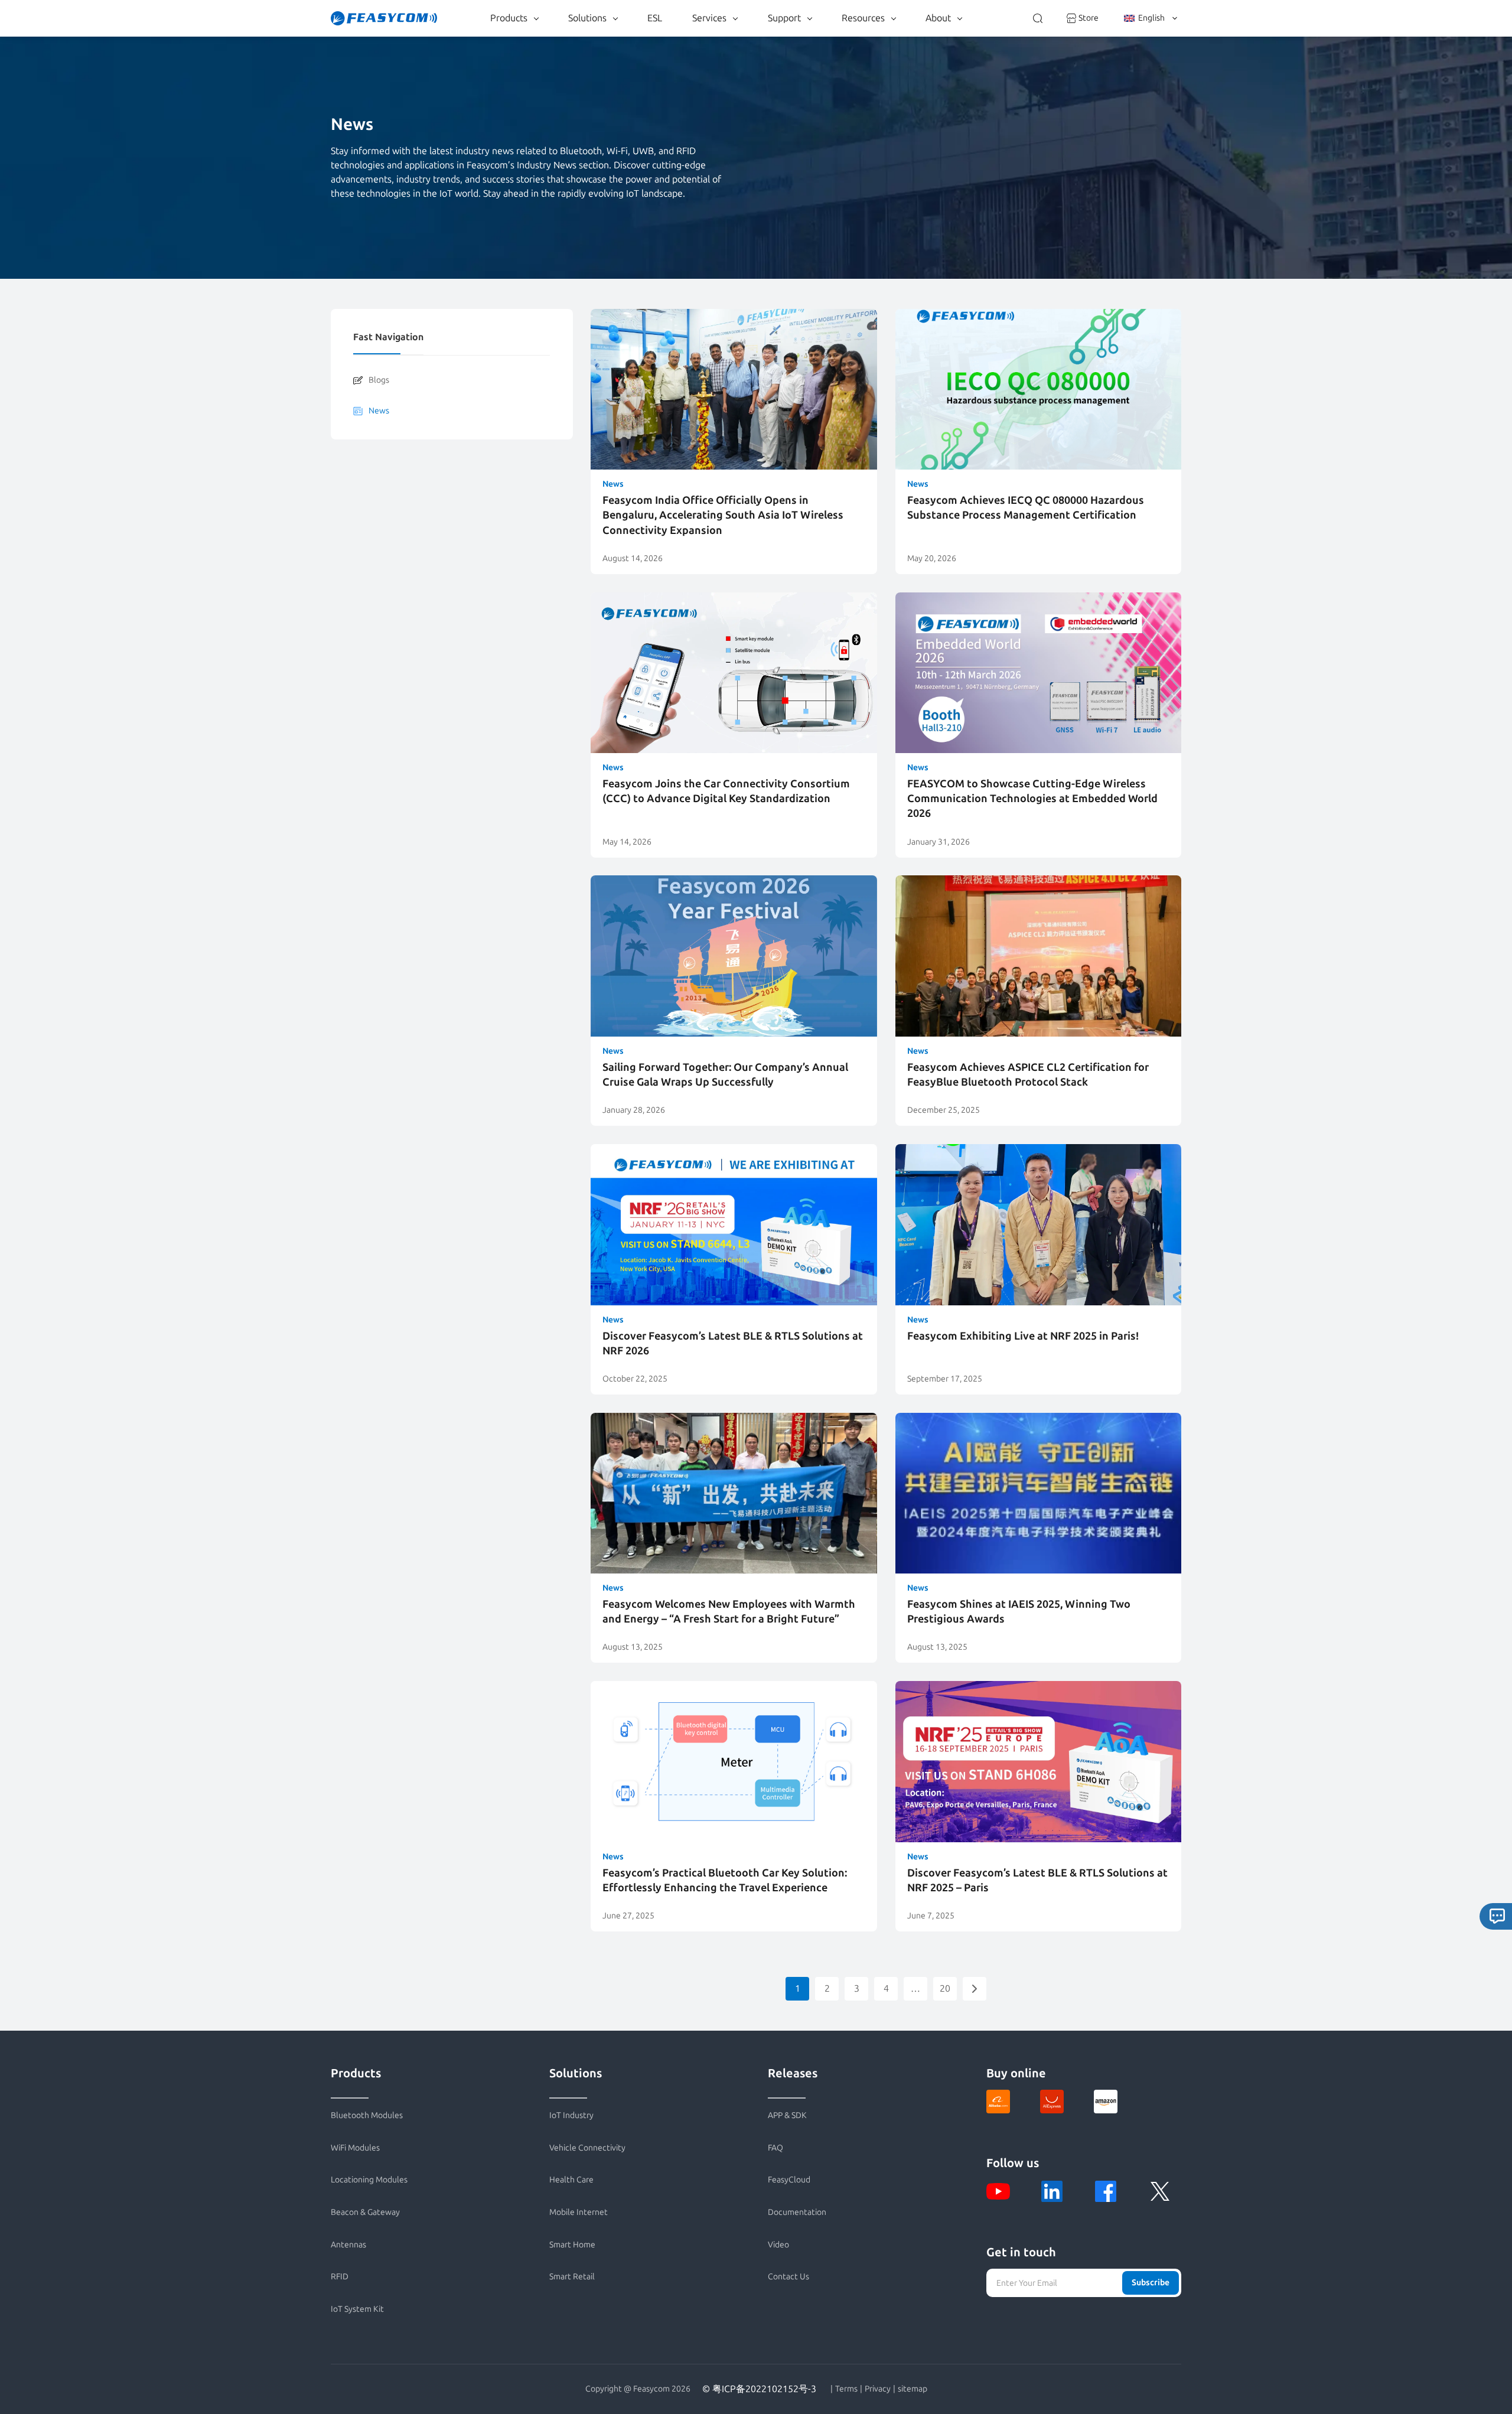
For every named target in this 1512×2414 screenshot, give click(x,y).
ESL (655, 18)
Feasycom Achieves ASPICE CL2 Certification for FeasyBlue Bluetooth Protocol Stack (1028, 1075)
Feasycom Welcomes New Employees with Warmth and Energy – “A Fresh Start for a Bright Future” (729, 1612)
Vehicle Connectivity (587, 2148)
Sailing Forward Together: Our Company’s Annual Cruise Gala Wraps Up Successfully (725, 1075)
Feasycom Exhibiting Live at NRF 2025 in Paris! (1023, 1336)
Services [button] (709, 18)
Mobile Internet (579, 2212)
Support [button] (784, 18)
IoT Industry (571, 2115)
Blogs (379, 380)
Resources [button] (863, 18)
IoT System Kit (357, 2309)
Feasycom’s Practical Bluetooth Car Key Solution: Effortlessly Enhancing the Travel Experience (725, 1880)
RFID (340, 2277)
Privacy (878, 2389)
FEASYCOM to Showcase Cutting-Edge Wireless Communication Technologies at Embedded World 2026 (1032, 799)
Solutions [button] (587, 18)
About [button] (938, 18)
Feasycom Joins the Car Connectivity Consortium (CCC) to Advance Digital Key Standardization (726, 791)
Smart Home (572, 2245)
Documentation (797, 2212)
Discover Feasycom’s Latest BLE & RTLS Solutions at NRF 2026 (733, 1343)
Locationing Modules (369, 2180)
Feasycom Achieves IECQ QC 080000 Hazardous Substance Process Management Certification (1026, 508)
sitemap (913, 2389)
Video (778, 2245)
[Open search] (1038, 18)
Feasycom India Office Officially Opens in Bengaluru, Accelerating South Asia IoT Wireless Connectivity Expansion (723, 515)
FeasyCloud (789, 2180)
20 (945, 1988)
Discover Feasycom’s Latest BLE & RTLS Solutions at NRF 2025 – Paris (1037, 1880)
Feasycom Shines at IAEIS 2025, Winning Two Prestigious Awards (1019, 1612)
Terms (846, 2389)
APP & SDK (787, 2115)
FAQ (775, 2148)
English (1151, 18)
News (379, 411)
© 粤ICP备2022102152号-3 (759, 2389)
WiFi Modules (355, 2148)
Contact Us (788, 2277)
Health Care (571, 2180)
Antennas (348, 2245)
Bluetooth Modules (367, 2115)
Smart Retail (572, 2277)
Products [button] (509, 18)
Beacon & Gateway (365, 2212)
